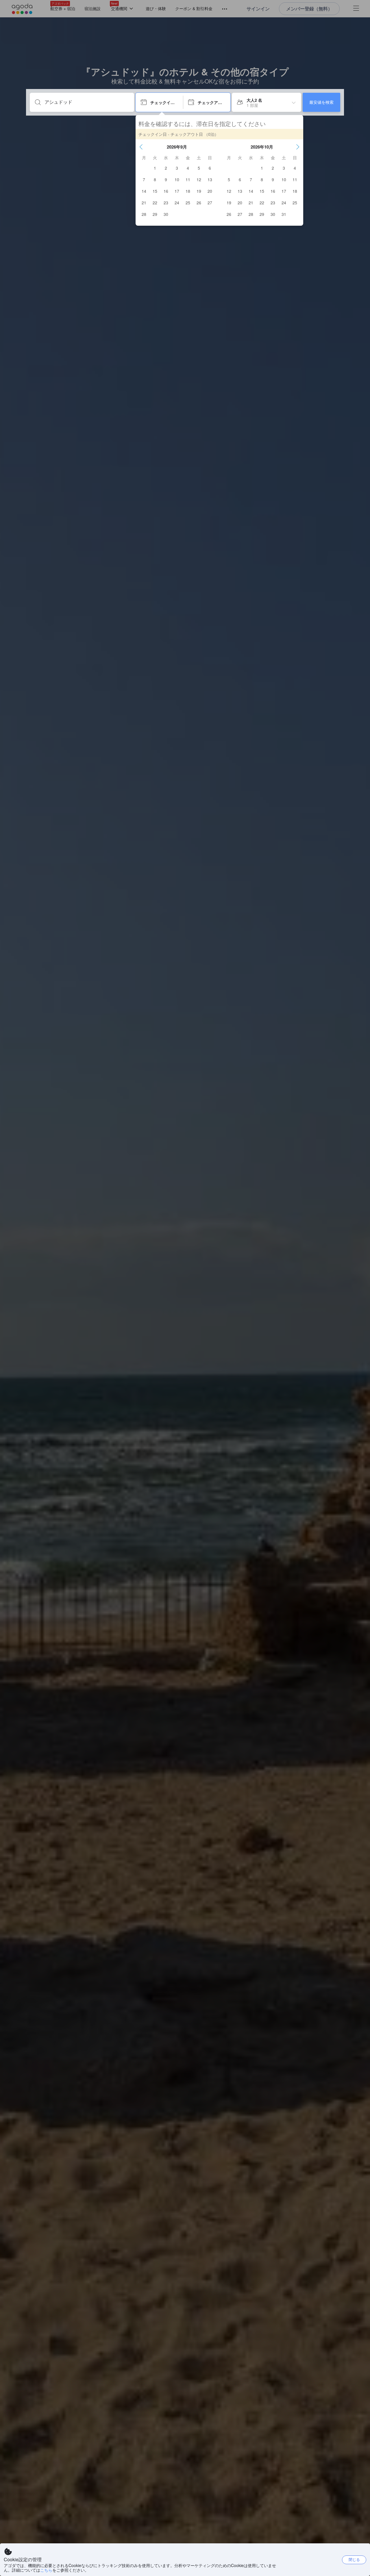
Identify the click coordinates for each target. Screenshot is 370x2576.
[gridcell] (155, 168)
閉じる (354, 2559)
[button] (141, 147)
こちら (46, 2570)
